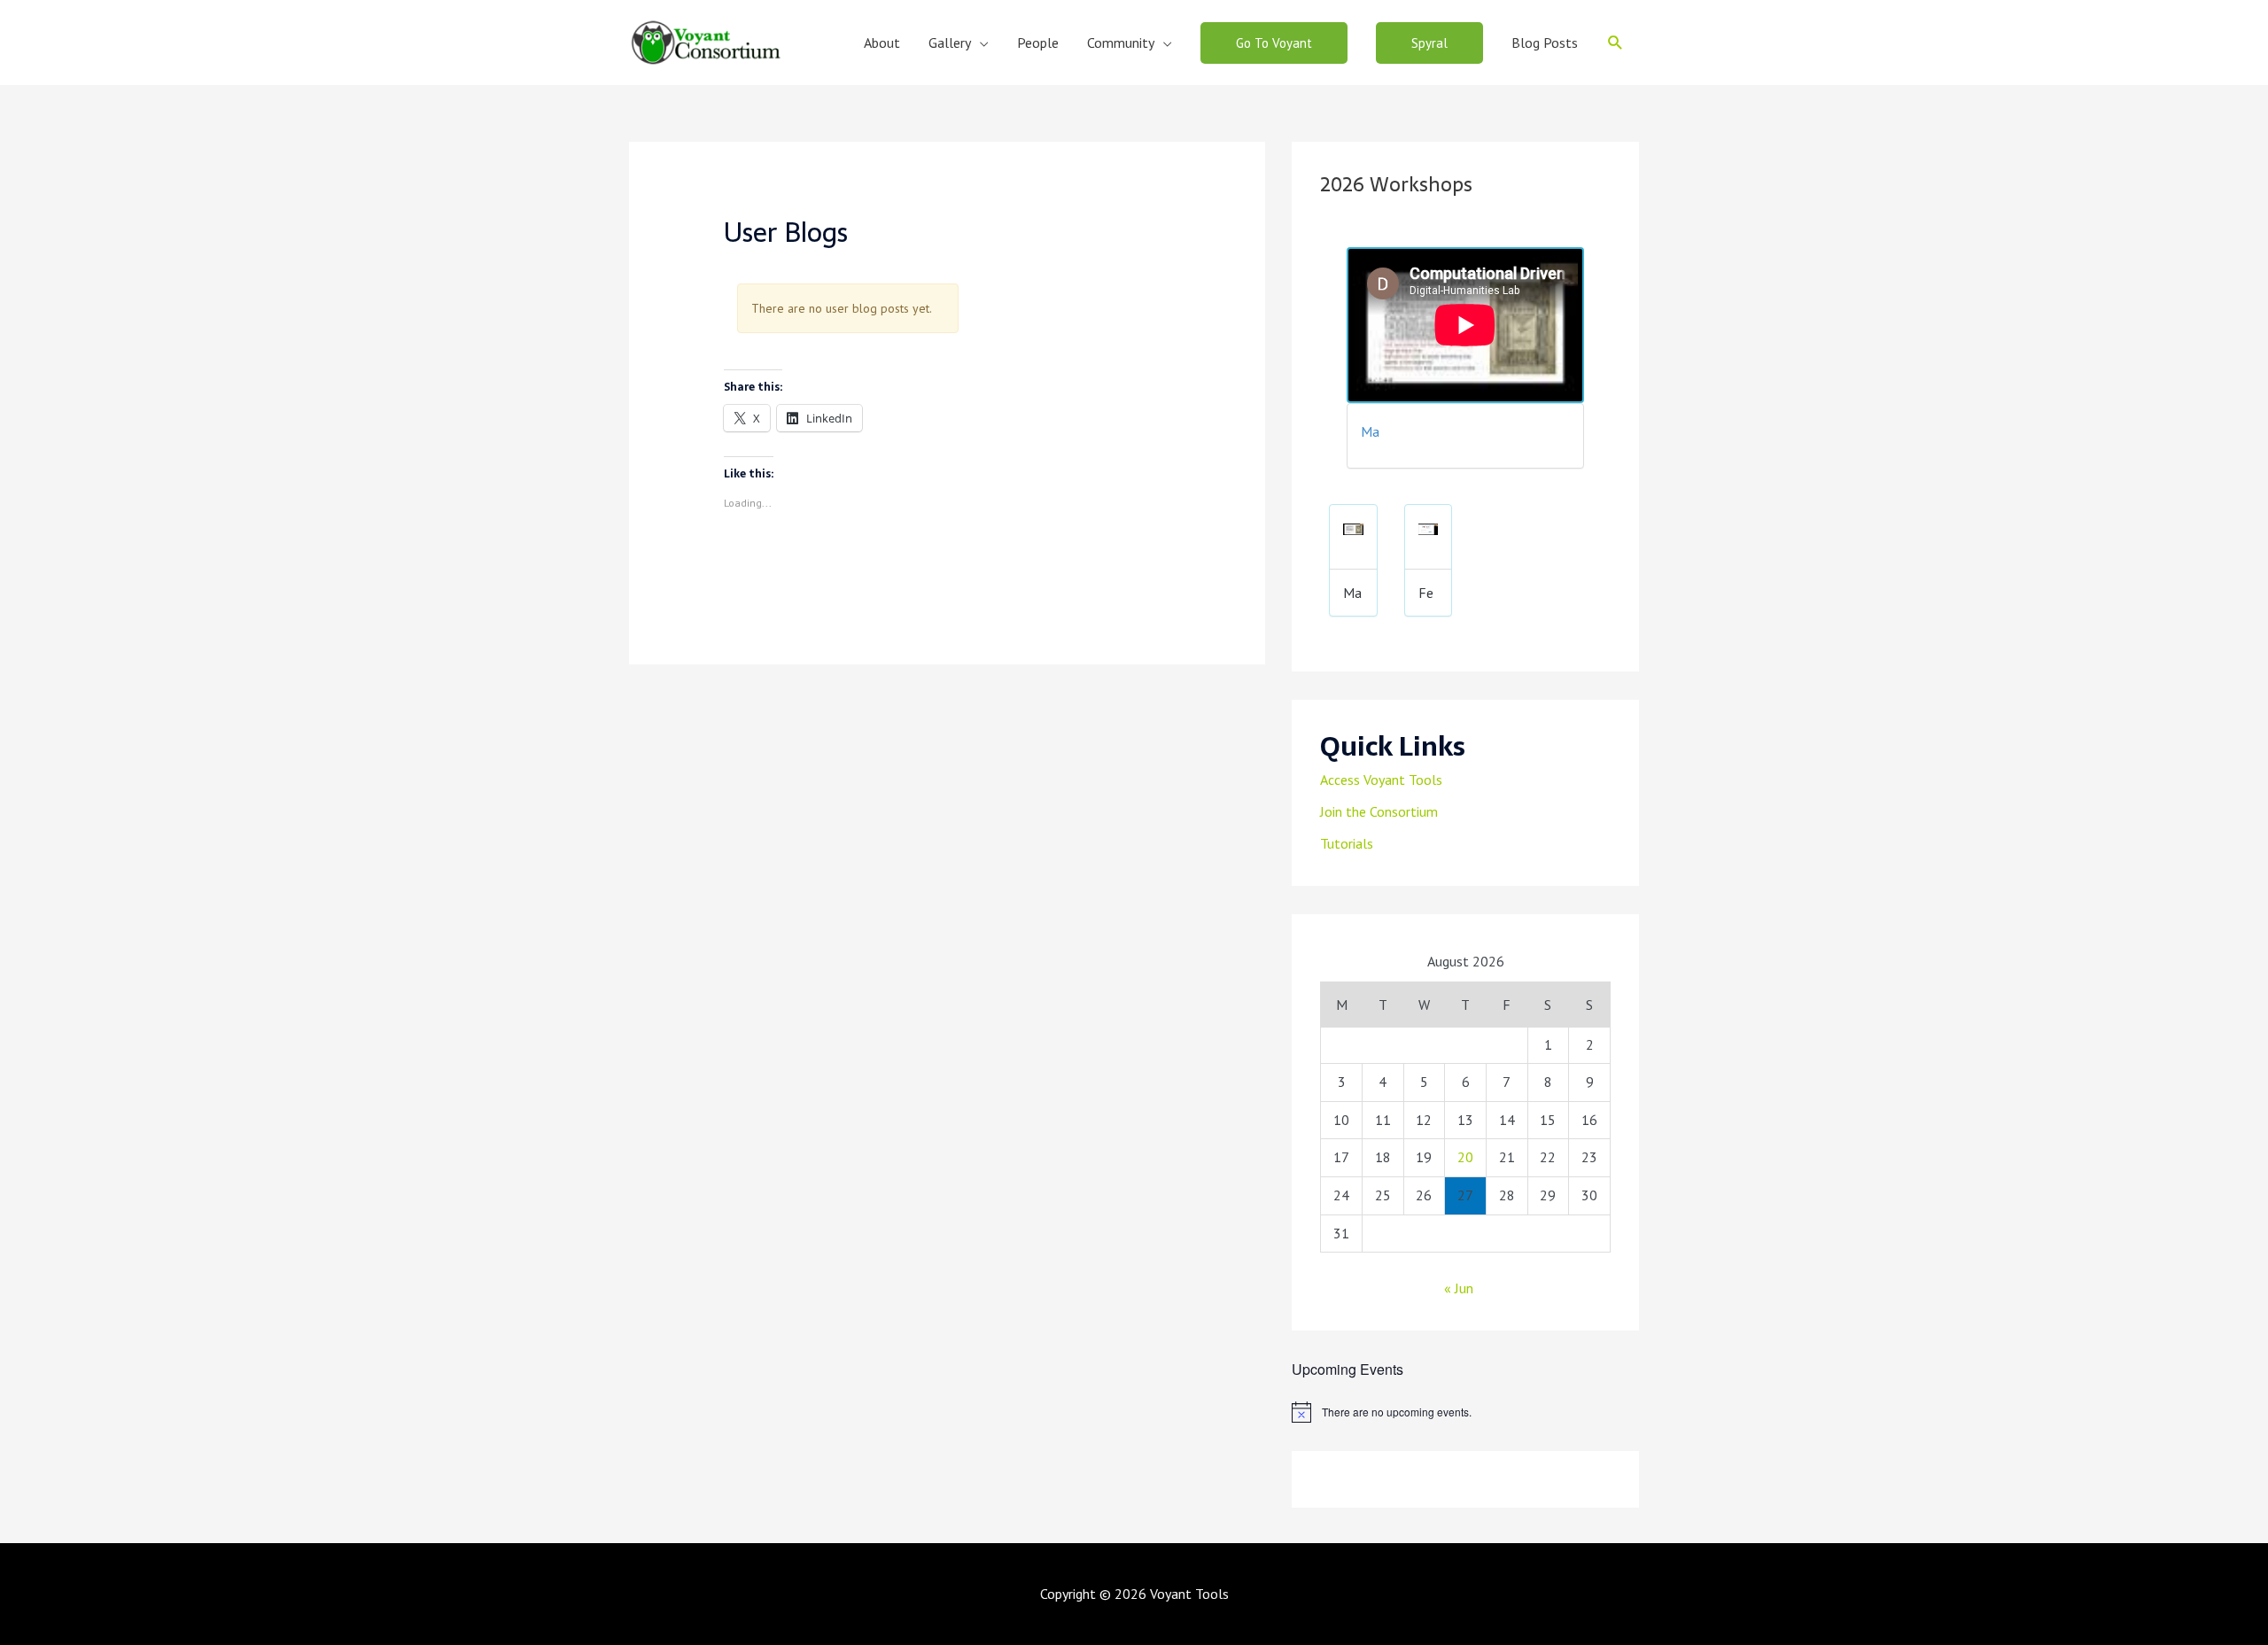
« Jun (1459, 1288)
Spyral (1429, 43)
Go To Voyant (1274, 43)
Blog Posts (1545, 43)
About (882, 43)
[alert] (1465, 1412)
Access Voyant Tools (1381, 780)
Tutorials (1347, 843)
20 (1465, 1157)
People (1038, 43)
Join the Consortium (1379, 811)
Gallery (950, 43)
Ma (1370, 431)
